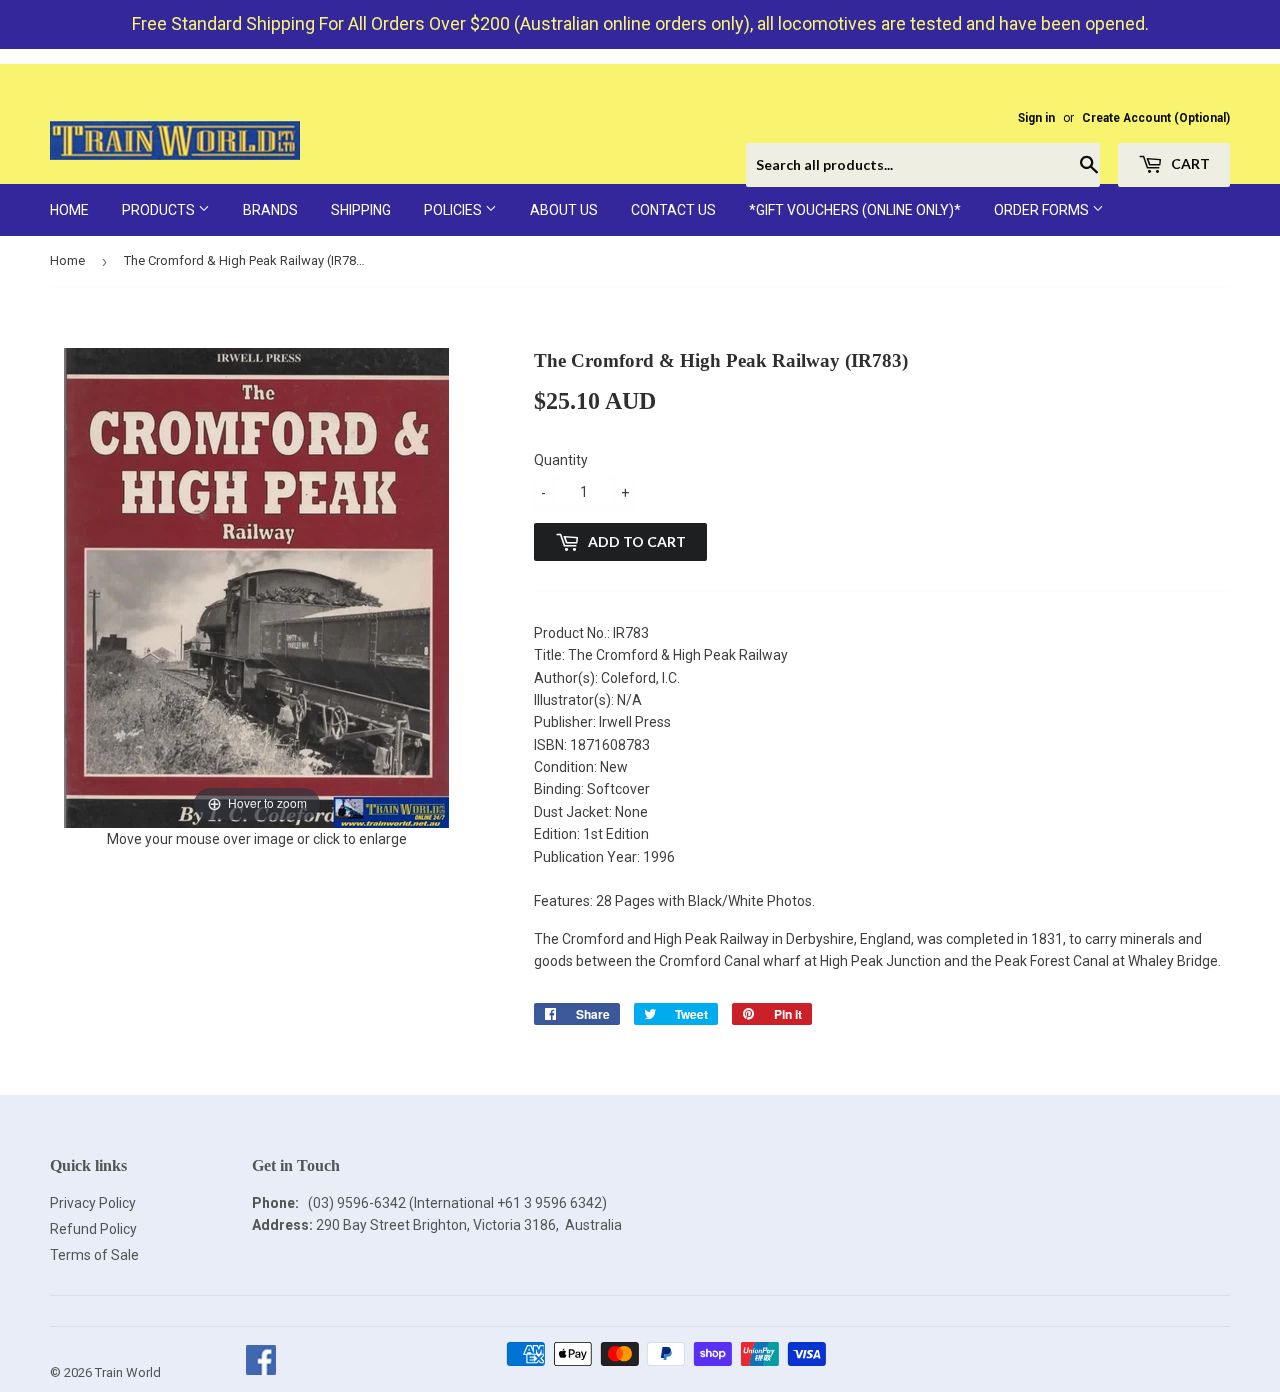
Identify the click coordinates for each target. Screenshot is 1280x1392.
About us (564, 210)
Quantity (561, 460)
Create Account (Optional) (1156, 118)
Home (69, 210)
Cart (1189, 163)
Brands (270, 210)
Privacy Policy (93, 1203)
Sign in (1036, 118)
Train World (128, 1372)
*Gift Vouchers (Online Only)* (855, 210)
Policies (454, 210)
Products (160, 210)
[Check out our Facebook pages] (260, 1372)
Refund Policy (93, 1229)
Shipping (361, 210)
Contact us (673, 210)
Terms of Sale (94, 1255)
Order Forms (1043, 210)
